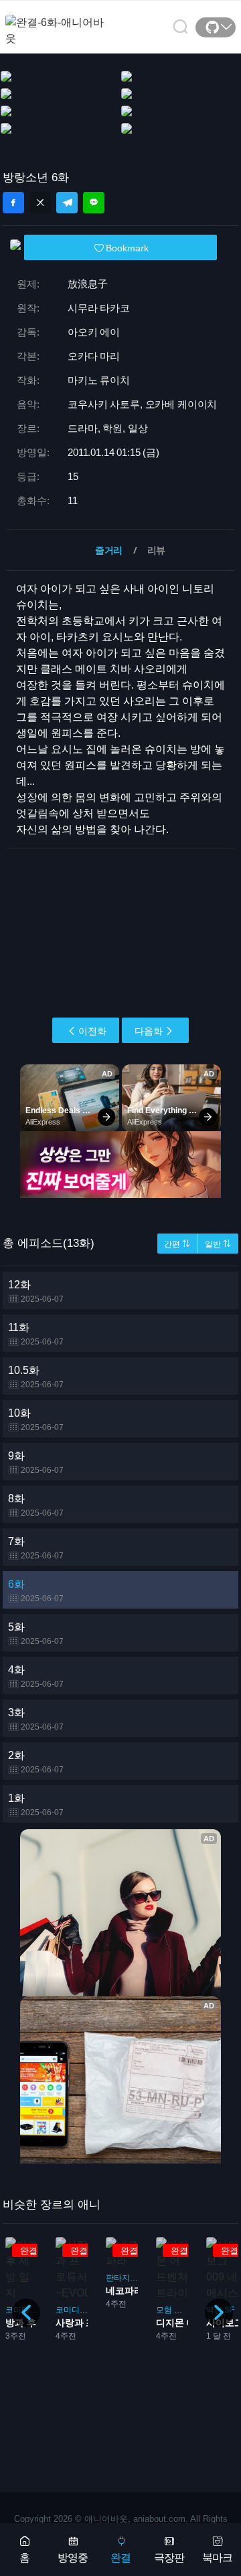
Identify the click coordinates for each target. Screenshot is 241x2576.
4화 (36, 1676)
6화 (36, 1591)
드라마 (137, 2310)
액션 (165, 2310)
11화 (36, 1334)
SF (180, 2310)
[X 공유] (40, 203)
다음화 (149, 1031)
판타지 (68, 2278)
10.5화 (36, 1377)
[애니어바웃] (59, 22)
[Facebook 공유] (13, 203)
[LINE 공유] (94, 203)
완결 (120, 2558)
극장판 (169, 2558)
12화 (36, 1291)
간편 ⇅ (177, 1244)
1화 (36, 1805)
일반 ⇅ (218, 1244)
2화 (36, 1762)
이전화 (92, 1031)
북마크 (217, 2558)
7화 (36, 1548)
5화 (36, 1634)
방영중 (73, 2558)
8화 (36, 1505)
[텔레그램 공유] (67, 203)
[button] (219, 2313)
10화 (36, 1420)
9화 (36, 1462)
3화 (36, 1719)
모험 (114, 2310)
